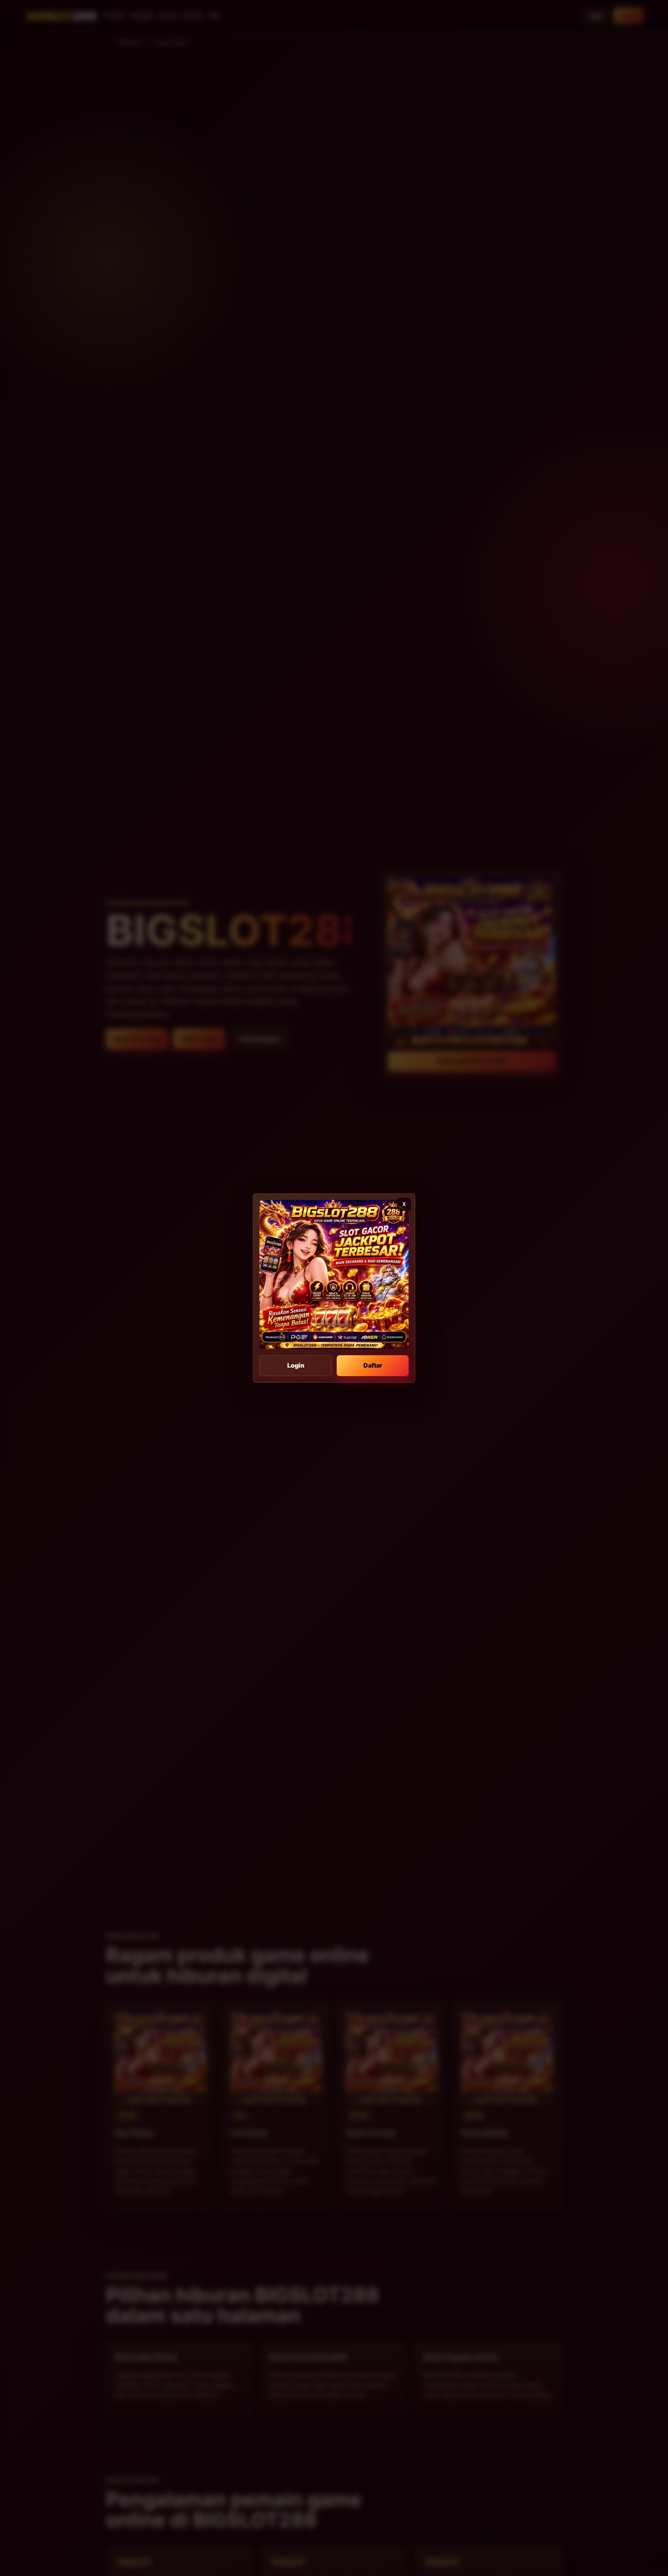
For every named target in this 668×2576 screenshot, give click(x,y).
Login (296, 1365)
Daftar (373, 1365)
